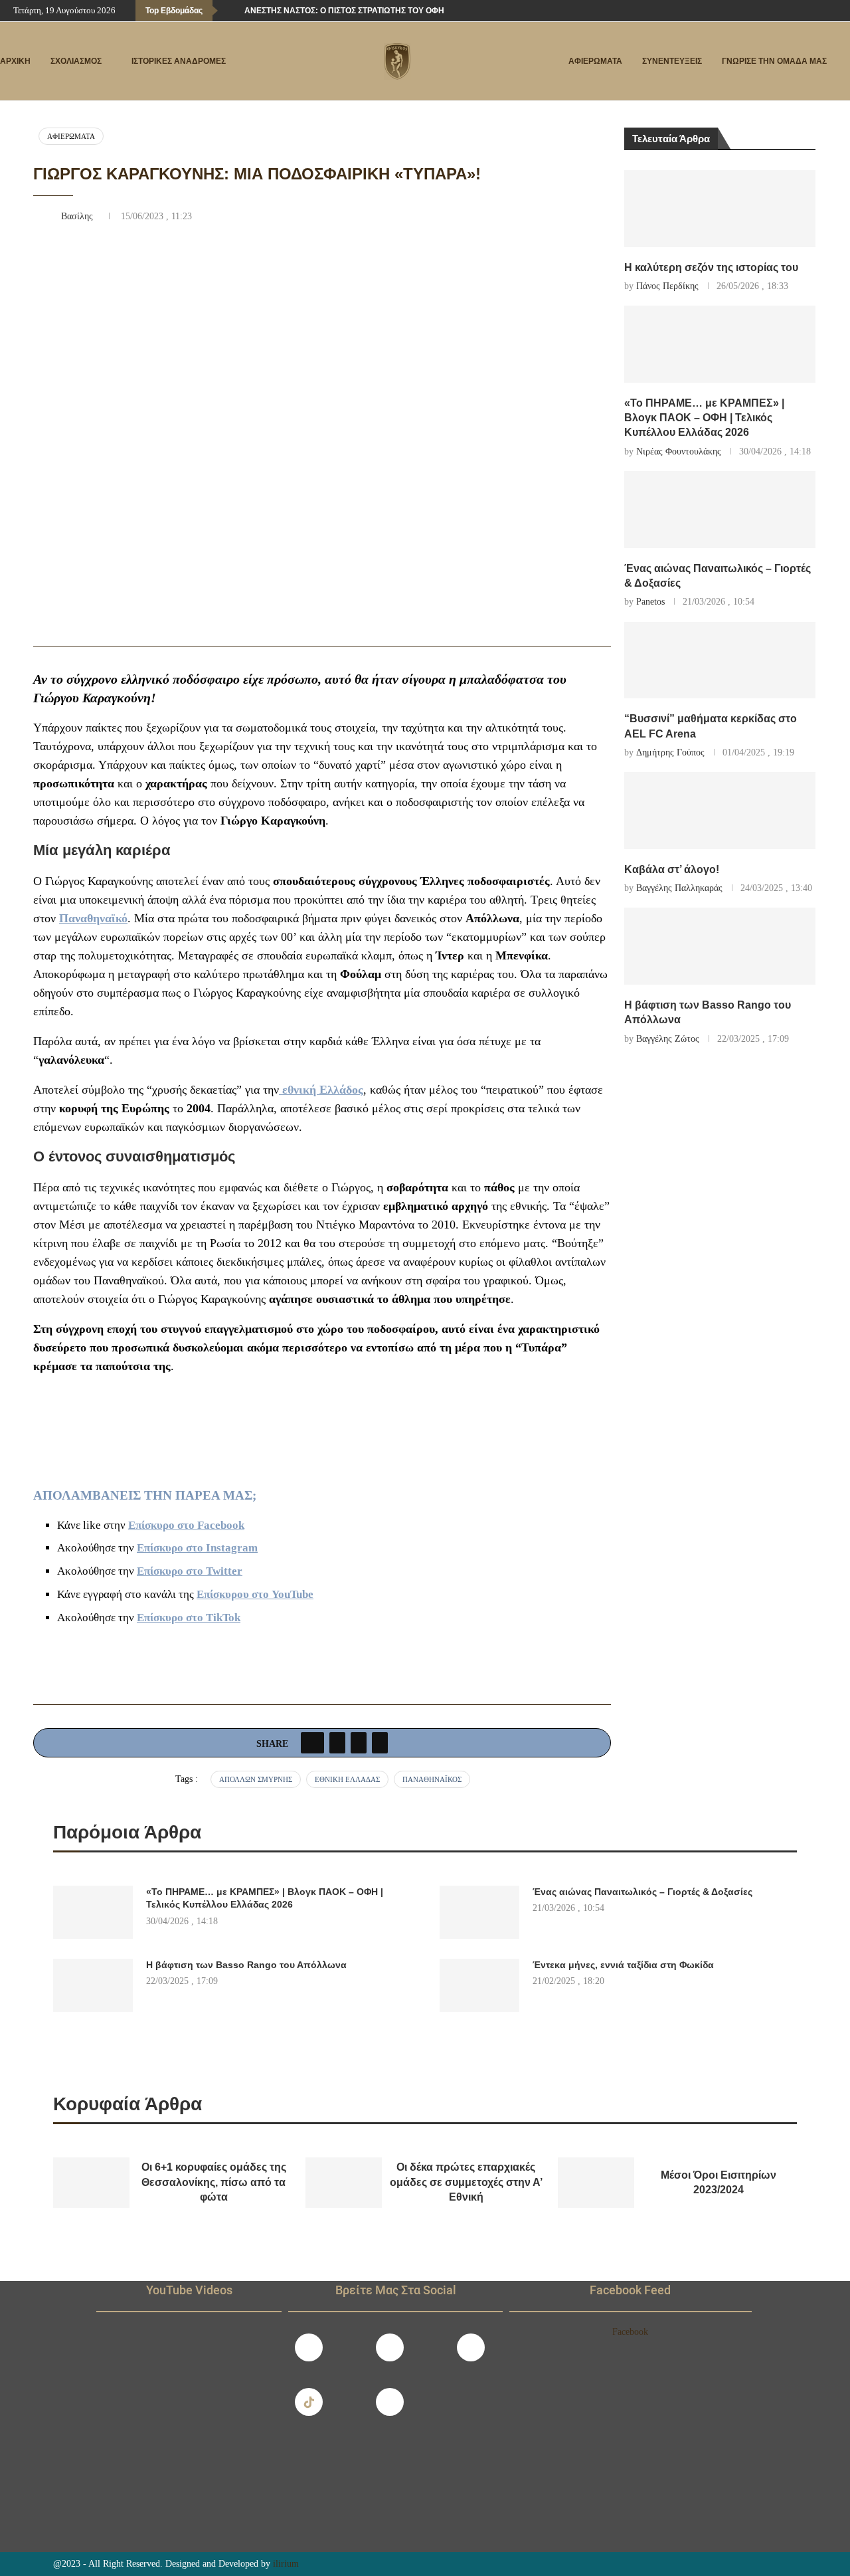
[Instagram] (390, 2347)
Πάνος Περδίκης (667, 286)
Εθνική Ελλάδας (347, 1779)
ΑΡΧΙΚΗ (15, 61)
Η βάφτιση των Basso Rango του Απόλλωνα (246, 1965)
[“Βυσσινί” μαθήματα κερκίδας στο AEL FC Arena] (720, 660)
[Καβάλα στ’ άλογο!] (720, 811)
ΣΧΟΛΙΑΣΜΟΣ (76, 61)
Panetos (650, 602)
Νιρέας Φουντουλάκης (679, 451)
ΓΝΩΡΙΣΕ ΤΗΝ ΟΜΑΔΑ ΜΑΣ (774, 61)
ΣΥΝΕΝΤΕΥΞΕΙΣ (672, 61)
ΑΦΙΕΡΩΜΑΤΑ (595, 61)
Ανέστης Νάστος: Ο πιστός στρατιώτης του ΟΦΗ (344, 11)
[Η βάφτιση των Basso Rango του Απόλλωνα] (720, 946)
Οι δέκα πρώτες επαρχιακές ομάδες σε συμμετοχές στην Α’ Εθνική (466, 2182)
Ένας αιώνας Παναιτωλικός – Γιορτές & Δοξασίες (642, 1892)
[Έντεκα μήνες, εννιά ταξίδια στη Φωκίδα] (479, 1985)
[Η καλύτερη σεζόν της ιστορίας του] (720, 209)
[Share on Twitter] (337, 1743)
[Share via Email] (380, 1743)
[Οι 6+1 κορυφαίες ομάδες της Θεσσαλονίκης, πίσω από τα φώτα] (91, 2183)
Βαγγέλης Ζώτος (668, 1039)
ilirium (286, 2564)
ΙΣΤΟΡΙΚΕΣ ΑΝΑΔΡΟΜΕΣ (179, 61)
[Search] (843, 62)
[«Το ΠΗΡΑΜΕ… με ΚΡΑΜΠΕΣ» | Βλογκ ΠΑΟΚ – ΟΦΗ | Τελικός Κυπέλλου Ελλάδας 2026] (720, 344)
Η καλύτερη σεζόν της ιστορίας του (711, 267)
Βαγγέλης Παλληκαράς (679, 888)
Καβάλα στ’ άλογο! (672, 869)
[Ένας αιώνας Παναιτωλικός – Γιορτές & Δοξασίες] (720, 510)
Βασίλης (78, 216)
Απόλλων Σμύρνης (256, 1779)
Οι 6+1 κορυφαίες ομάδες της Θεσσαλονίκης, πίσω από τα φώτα (214, 2182)
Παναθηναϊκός (432, 1779)
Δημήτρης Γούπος (670, 752)
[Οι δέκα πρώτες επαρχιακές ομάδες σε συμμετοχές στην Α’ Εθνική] (344, 2183)
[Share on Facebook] (312, 1743)
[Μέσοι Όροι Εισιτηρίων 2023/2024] (596, 2183)
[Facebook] (790, 11)
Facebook (630, 2332)
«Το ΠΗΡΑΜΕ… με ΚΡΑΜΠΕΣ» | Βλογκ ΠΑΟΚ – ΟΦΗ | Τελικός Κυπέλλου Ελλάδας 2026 (704, 418)
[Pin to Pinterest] (359, 1743)
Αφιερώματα (71, 136)
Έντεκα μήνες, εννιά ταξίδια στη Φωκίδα (623, 1965)
